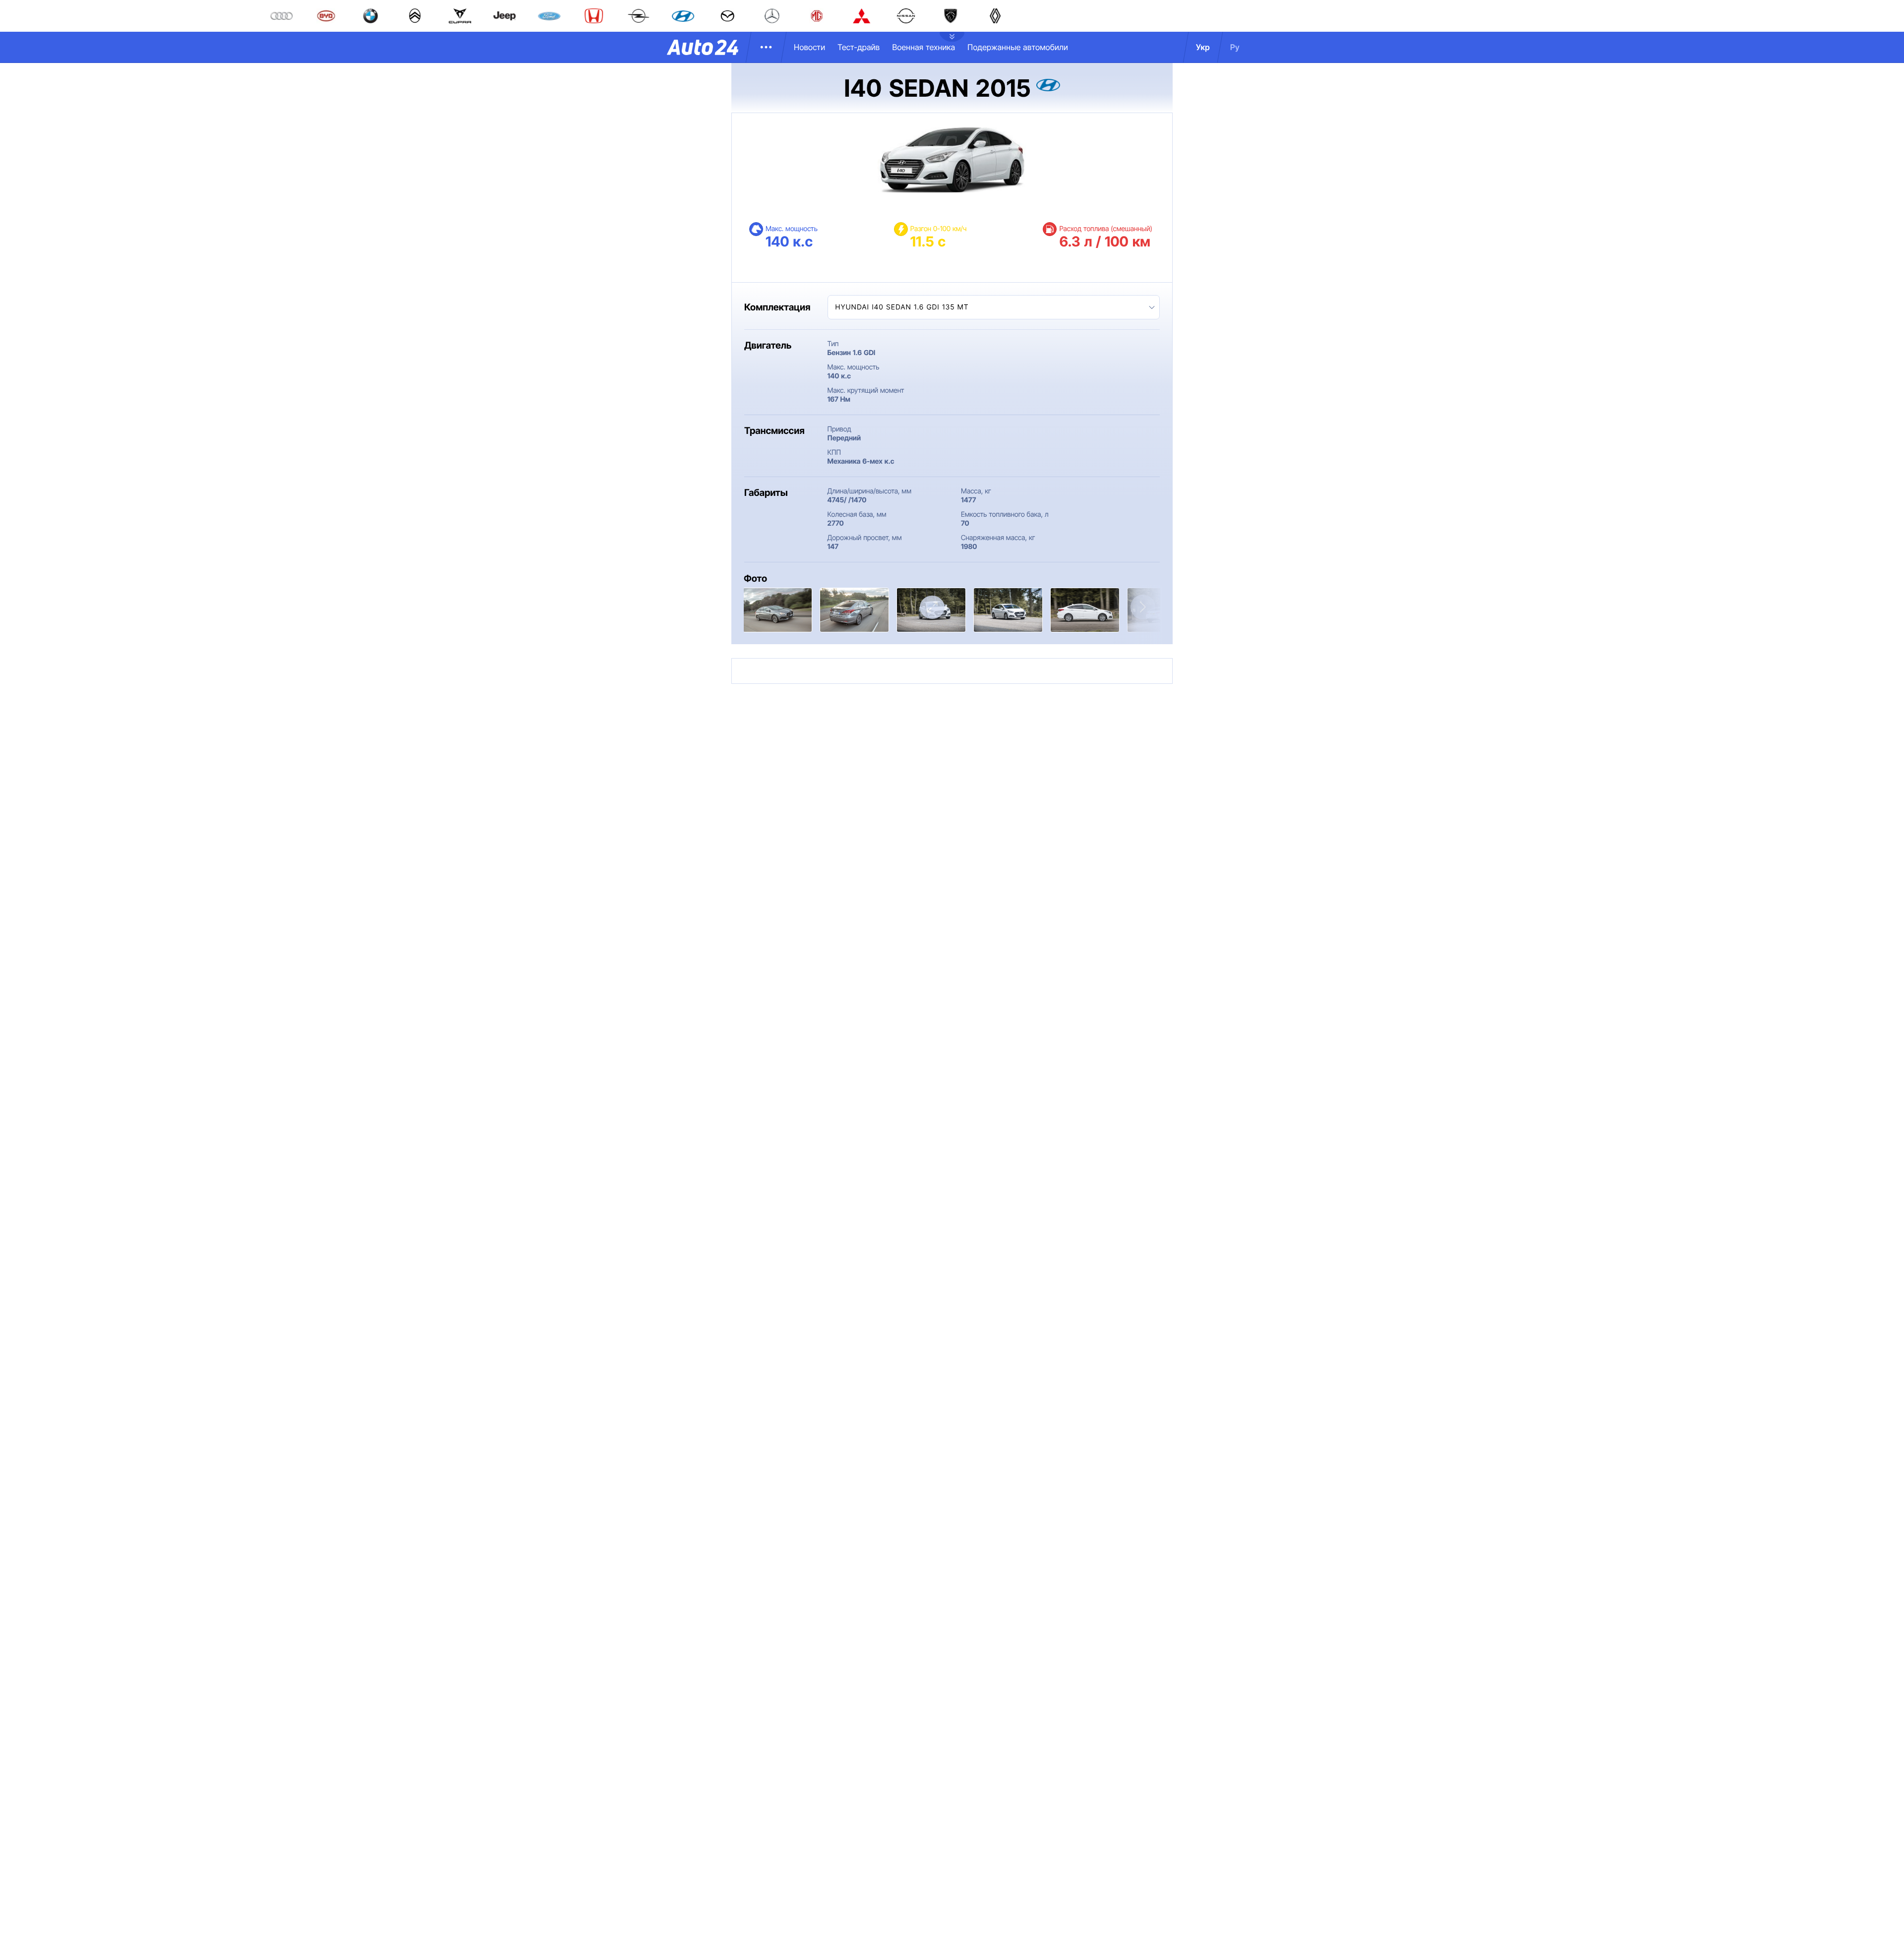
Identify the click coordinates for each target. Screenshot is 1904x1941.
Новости (809, 47)
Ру (1235, 47)
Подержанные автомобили (1018, 47)
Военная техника (923, 47)
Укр (1203, 47)
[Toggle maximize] (932, 607)
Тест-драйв (859, 47)
